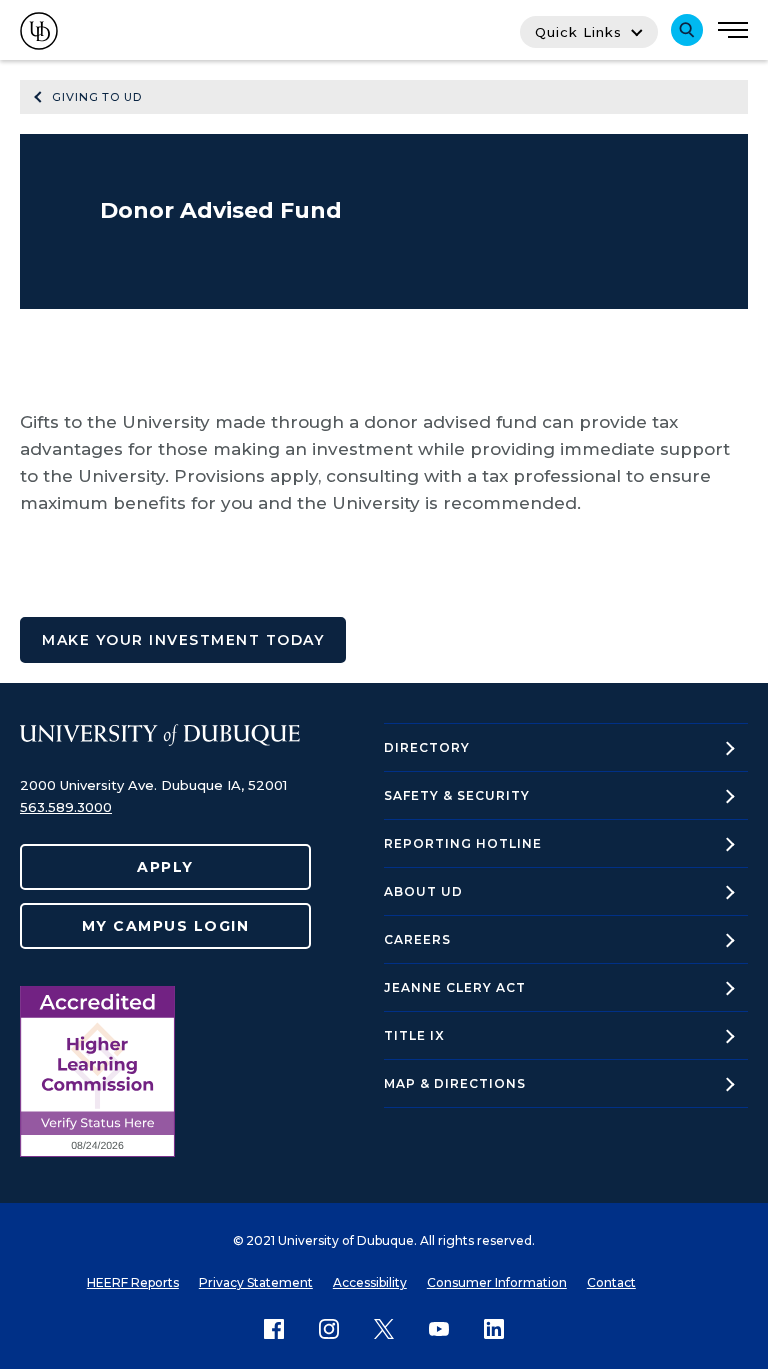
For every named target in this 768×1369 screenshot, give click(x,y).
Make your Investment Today (183, 640)
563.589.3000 (66, 807)
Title (414, 1035)
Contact (611, 1282)
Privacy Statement (256, 1282)
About (423, 891)
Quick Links (578, 32)
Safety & (457, 795)
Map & (455, 1083)
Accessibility (370, 1282)
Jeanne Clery (455, 987)
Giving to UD (97, 97)
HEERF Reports (133, 1282)
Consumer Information (497, 1282)
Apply (165, 867)
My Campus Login (166, 926)
